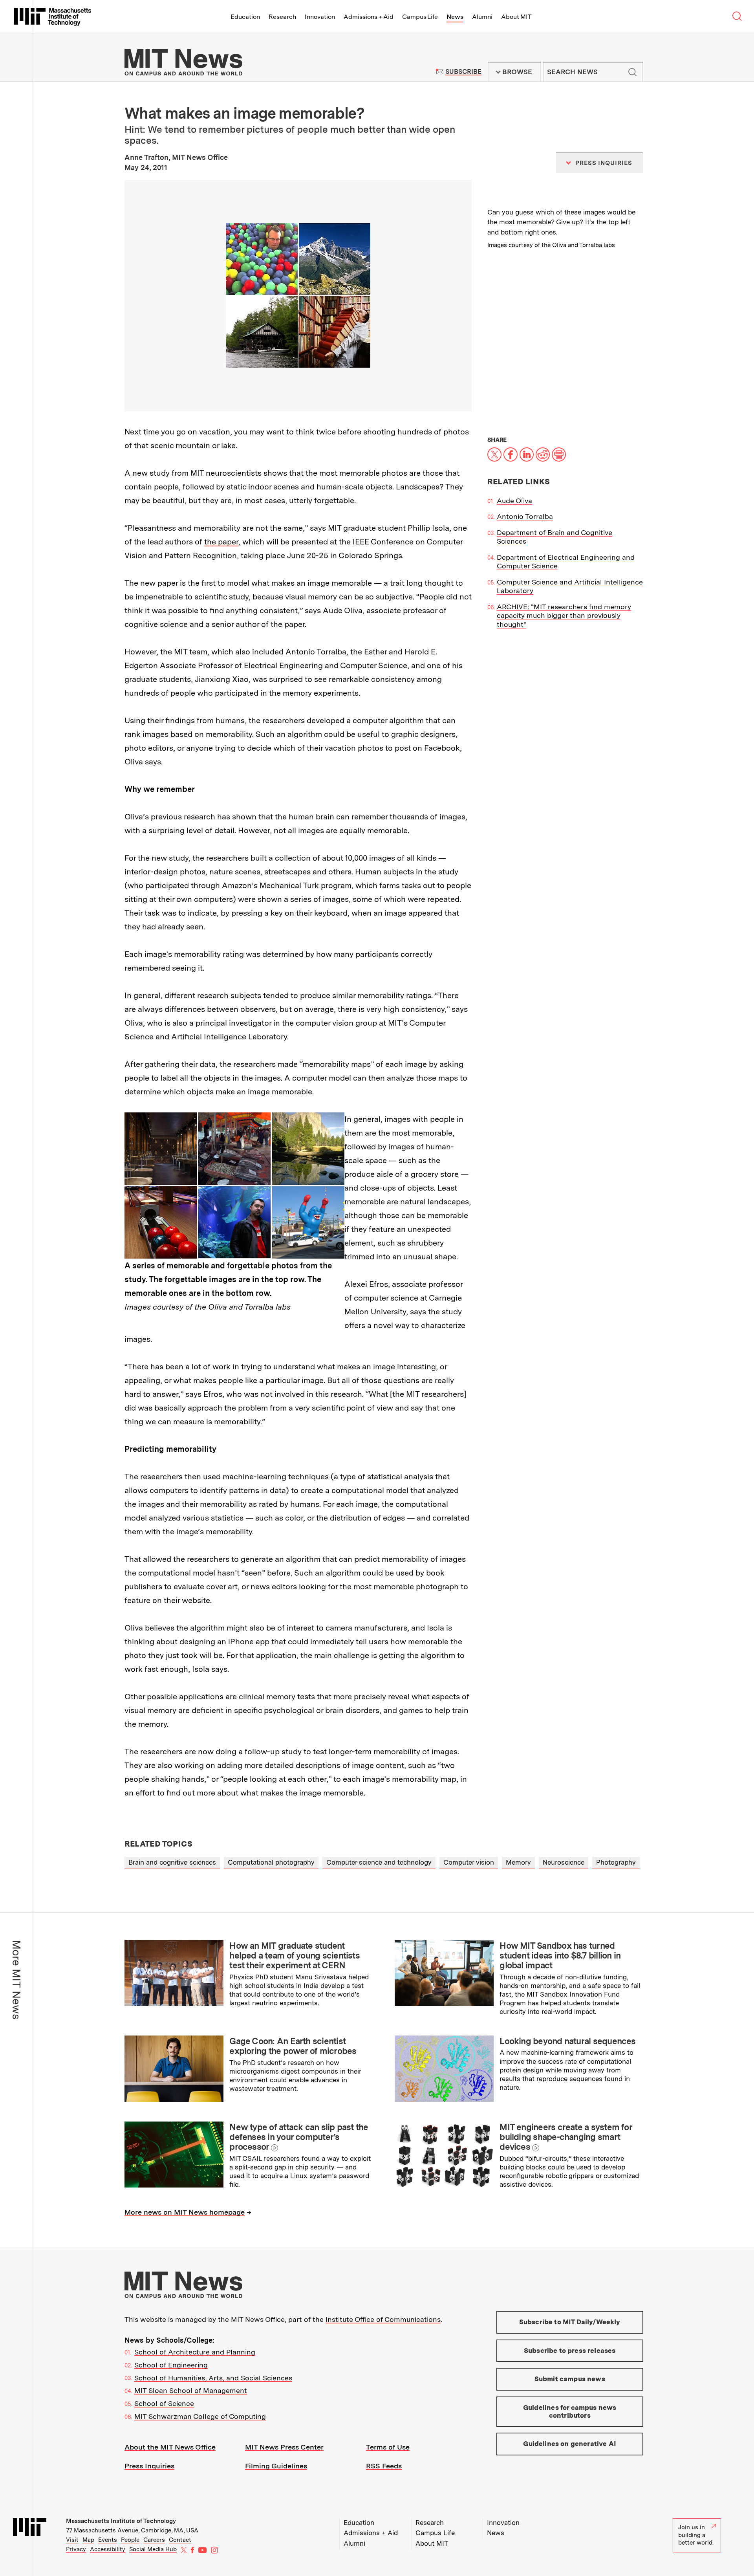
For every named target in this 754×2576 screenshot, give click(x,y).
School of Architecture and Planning (195, 2352)
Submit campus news (570, 2379)
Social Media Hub (153, 2549)
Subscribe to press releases (570, 2351)
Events (108, 2540)
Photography (616, 1862)
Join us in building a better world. (696, 2535)
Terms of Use (388, 2447)
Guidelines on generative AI (570, 2444)
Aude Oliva (514, 501)
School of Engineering (171, 2365)
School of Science (164, 2403)
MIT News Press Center (284, 2447)
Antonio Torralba (525, 516)
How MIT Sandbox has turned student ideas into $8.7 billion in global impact (560, 1956)
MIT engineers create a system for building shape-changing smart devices (566, 2137)
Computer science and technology (379, 1862)
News (455, 17)
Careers (154, 2540)
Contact (180, 2540)
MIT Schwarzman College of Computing (200, 2416)
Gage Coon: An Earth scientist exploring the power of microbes (293, 2046)
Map (88, 2540)
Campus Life (420, 17)
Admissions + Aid (369, 17)
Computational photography (271, 1862)
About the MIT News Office (170, 2447)
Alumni (482, 17)
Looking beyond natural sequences (567, 2041)
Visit (72, 2540)
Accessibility (108, 2549)
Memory (518, 1862)
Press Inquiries (149, 2466)
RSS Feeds (384, 2466)
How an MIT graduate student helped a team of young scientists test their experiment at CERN (295, 1956)
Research (282, 17)
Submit (633, 72)
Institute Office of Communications (383, 2319)
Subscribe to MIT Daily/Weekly (570, 2322)
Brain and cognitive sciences (172, 1862)
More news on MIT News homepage (185, 2212)
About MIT (516, 17)
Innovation (320, 17)
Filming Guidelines (276, 2466)
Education (245, 17)
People (130, 2540)
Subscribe (463, 72)
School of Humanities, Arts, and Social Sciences (213, 2378)
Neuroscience (564, 1862)
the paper (221, 542)
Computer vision (469, 1862)
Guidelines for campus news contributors (570, 2411)
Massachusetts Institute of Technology (121, 2521)
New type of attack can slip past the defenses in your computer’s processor (299, 2137)
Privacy (76, 2549)
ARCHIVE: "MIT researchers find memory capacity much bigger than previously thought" (564, 616)
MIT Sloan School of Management (191, 2390)
